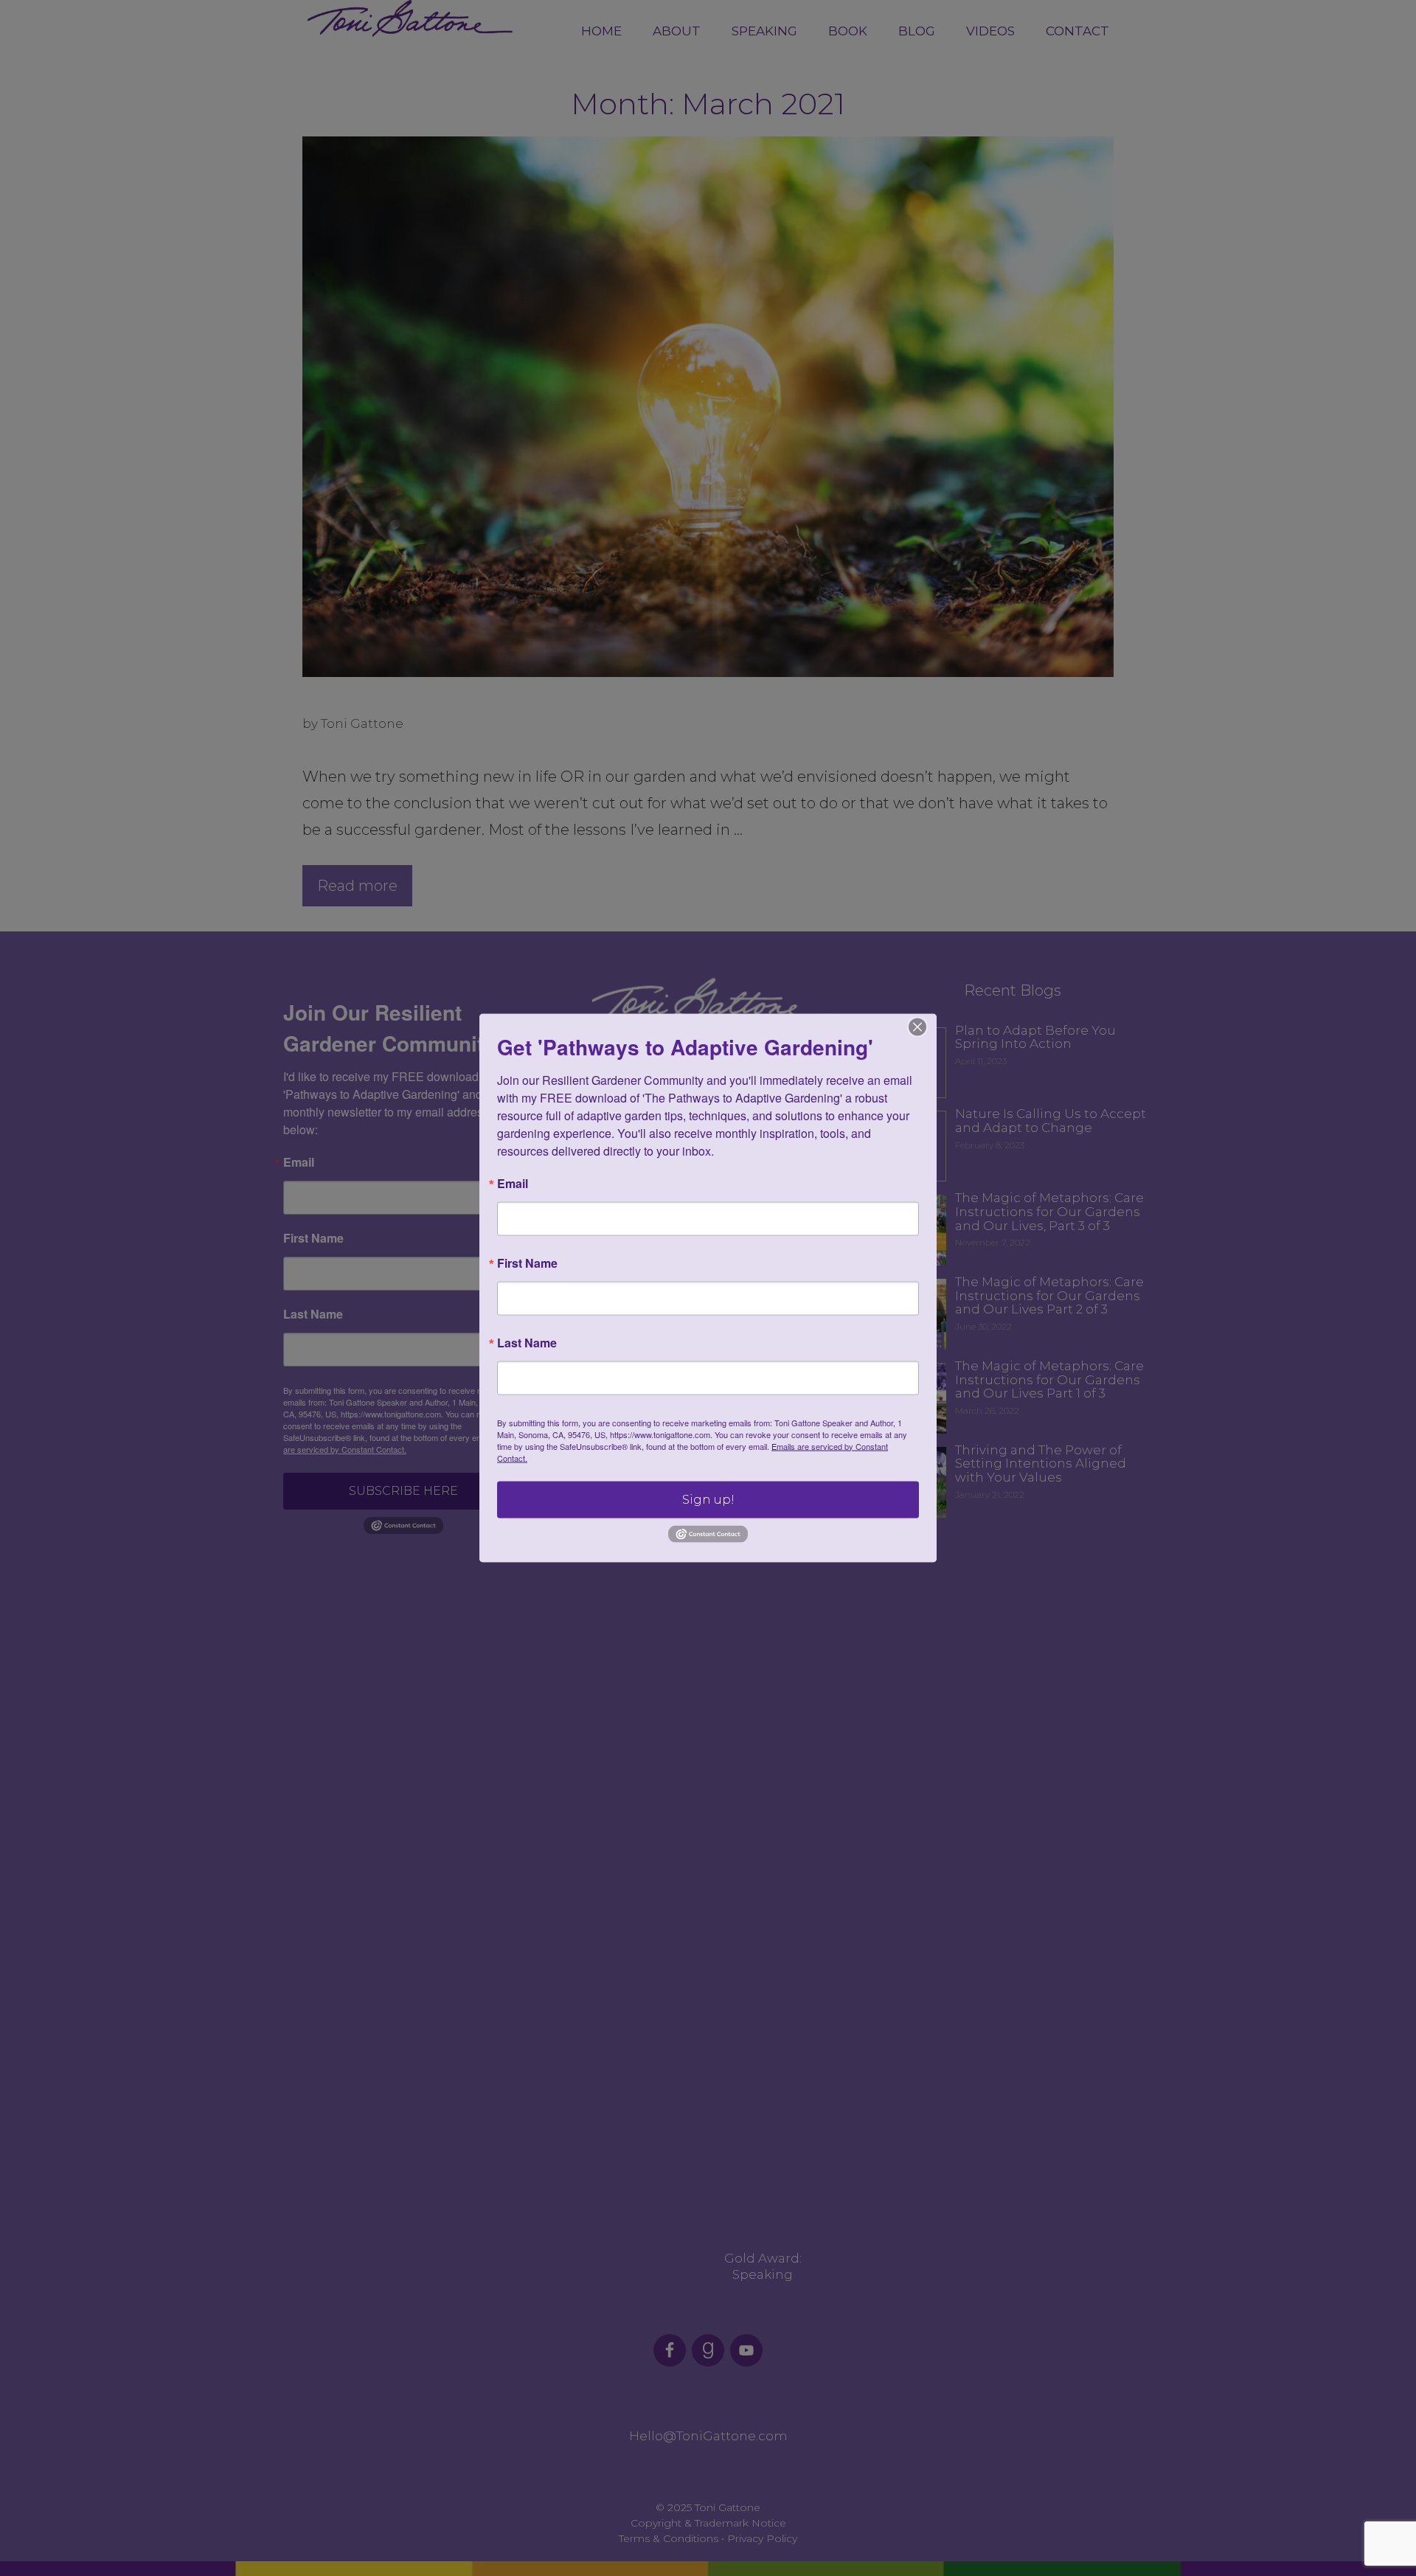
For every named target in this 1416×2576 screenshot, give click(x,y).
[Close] (917, 1027)
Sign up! (708, 1499)
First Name (527, 1263)
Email (513, 1183)
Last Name (527, 1342)
